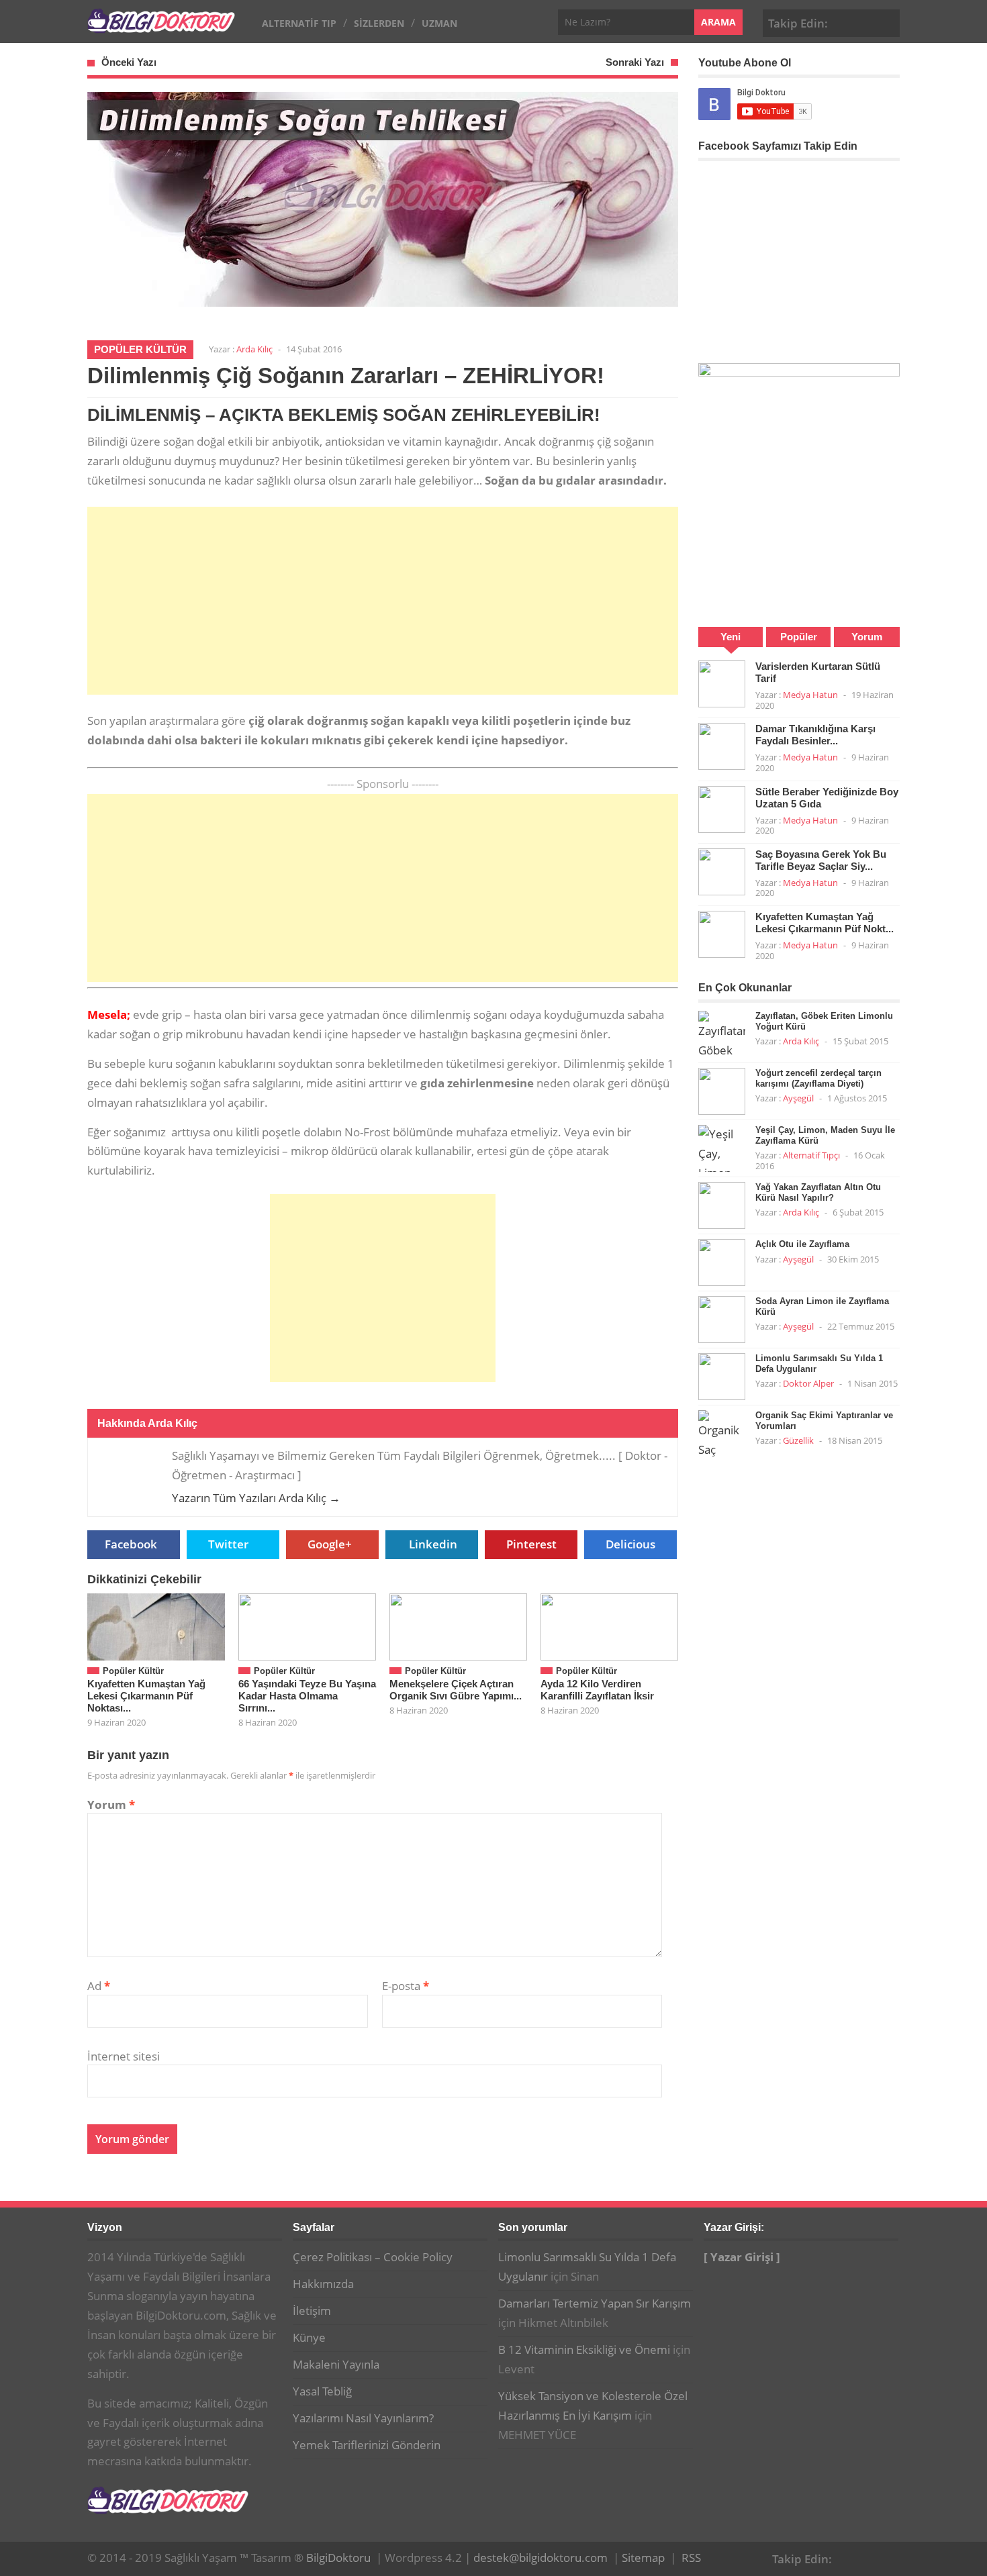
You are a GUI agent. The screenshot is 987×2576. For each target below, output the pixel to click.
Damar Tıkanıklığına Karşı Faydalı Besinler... (815, 735)
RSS (691, 2558)
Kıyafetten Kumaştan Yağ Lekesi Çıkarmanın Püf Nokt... (825, 923)
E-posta (406, 1986)
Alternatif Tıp (299, 23)
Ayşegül (798, 1098)
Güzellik (798, 1440)
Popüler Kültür (140, 349)
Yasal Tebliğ (322, 2391)
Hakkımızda (323, 2284)
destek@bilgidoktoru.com (540, 2558)
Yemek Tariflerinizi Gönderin (367, 2445)
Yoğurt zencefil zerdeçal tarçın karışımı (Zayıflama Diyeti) (818, 1078)
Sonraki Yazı (635, 62)
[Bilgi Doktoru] (161, 26)
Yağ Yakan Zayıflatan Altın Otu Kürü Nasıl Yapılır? (818, 1192)
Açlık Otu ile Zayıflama (802, 1244)
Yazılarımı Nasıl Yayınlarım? (363, 2418)
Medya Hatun (810, 695)
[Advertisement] (383, 601)
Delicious (630, 1544)
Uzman (439, 23)
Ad (99, 1986)
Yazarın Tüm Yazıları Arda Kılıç (256, 1498)
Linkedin (433, 1544)
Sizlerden (379, 23)
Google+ (866, 21)
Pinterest (887, 21)
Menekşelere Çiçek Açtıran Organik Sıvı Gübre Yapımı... (456, 1690)
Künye (309, 2337)
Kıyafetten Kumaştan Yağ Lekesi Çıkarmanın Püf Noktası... (146, 1696)
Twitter (228, 1544)
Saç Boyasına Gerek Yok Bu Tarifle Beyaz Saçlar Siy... (821, 860)
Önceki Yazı (129, 62)
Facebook (845, 21)
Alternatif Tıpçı (811, 1155)
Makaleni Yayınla (336, 2364)
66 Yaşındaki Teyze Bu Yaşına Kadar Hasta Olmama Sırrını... (307, 1696)
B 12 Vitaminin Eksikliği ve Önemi (584, 2349)
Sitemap (643, 2558)
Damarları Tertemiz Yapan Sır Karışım (595, 2303)
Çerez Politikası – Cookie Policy (373, 2257)
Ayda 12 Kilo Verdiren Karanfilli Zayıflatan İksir (597, 1690)
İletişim (312, 2311)
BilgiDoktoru (338, 2558)
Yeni (731, 637)
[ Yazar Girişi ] (742, 2257)
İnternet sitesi (124, 2056)
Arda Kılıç (254, 349)
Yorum (111, 1804)
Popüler (799, 637)
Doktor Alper (808, 1383)
